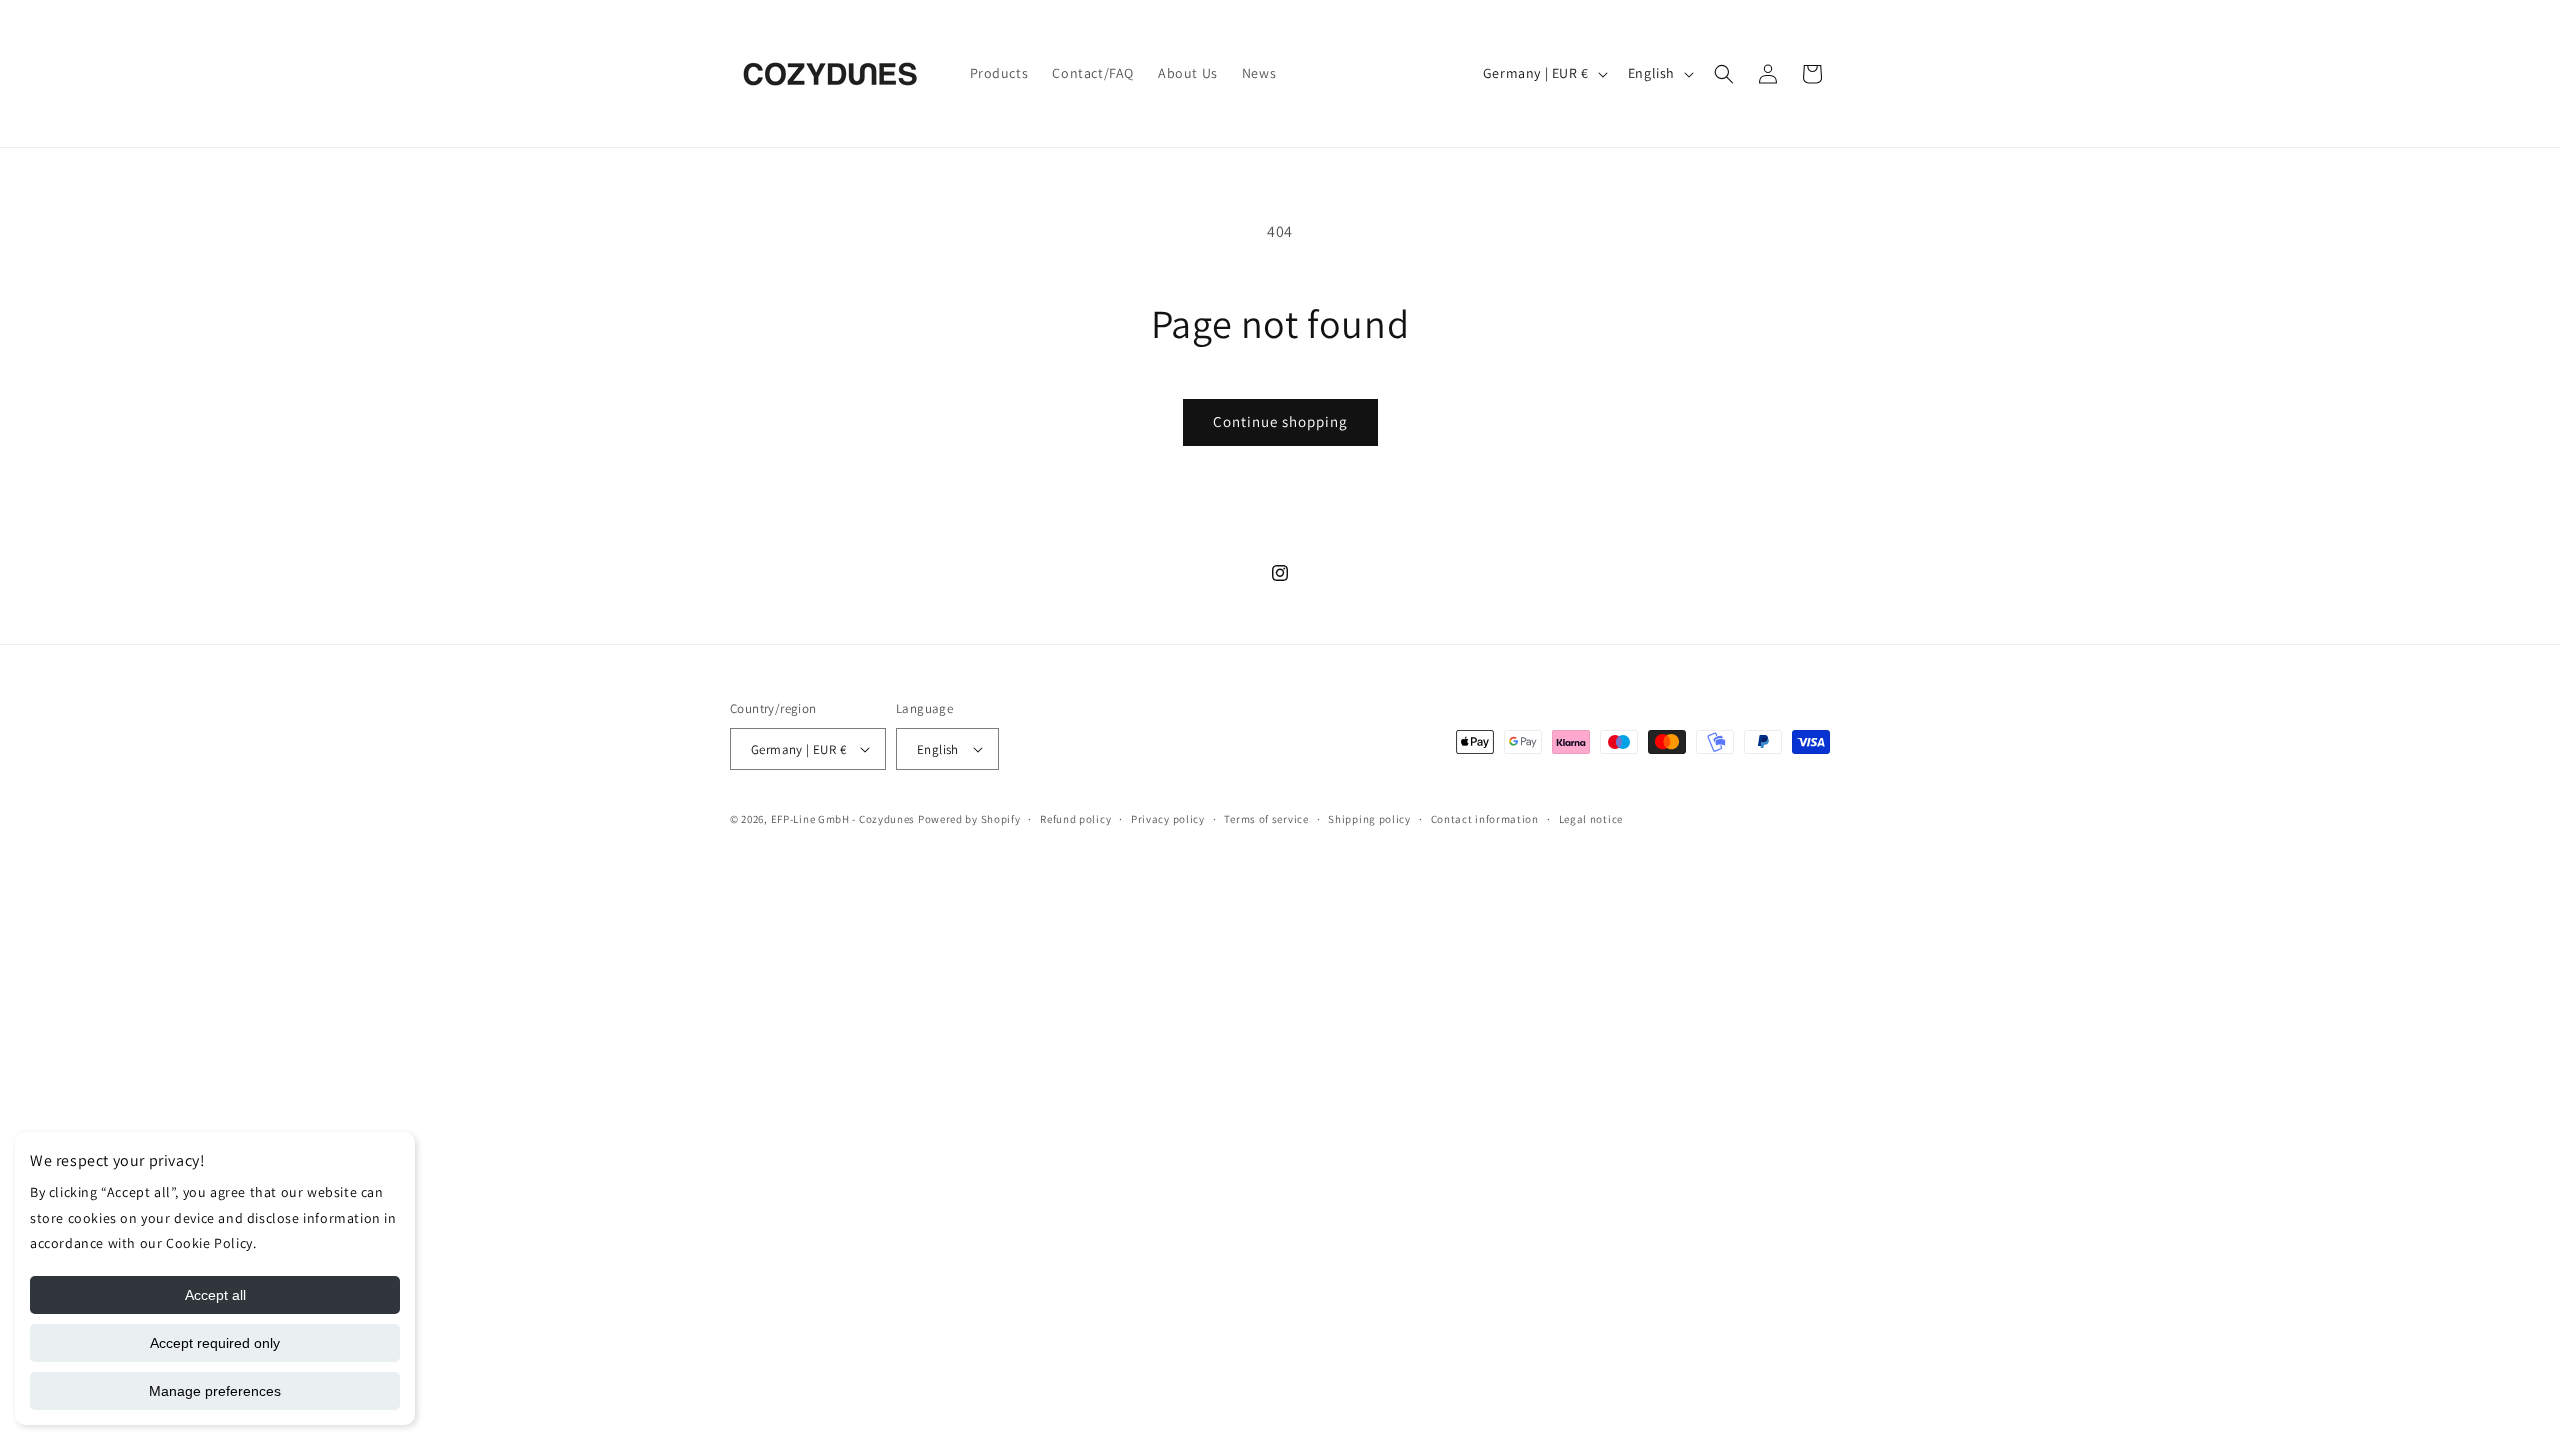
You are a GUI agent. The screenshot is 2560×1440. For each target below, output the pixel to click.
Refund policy (1075, 819)
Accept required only (215, 1343)
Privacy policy (1168, 819)
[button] (1724, 74)
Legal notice (1591, 819)
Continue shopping (1280, 421)
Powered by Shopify (969, 819)
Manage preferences (215, 1391)
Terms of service (1266, 819)
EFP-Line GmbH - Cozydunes (843, 819)
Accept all (215, 1295)
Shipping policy (1369, 819)
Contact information (1485, 819)
